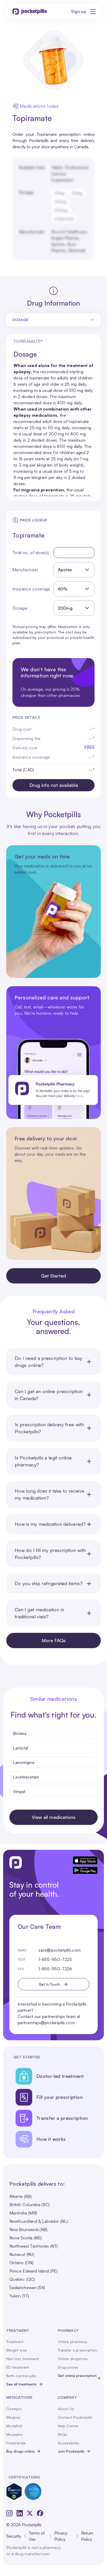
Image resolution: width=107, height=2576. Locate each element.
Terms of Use (37, 2536)
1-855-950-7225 (55, 1959)
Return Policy (87, 2536)
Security (14, 2536)
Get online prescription (77, 2376)
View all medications (54, 1817)
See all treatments (21, 2384)
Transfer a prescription (77, 2350)
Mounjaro (14, 2434)
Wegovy (13, 2417)
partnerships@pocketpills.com (46, 2023)
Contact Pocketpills (75, 2417)
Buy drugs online (20, 2451)
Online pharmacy (72, 2342)
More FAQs (54, 1640)
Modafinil (14, 2426)
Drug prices (68, 2367)
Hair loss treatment (23, 2359)
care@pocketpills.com (59, 1950)
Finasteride (16, 2443)
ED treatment (18, 2367)
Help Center (68, 2426)
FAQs (62, 2434)
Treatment (15, 2342)
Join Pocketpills (71, 2451)
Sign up (79, 11)
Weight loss (16, 2350)
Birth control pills (21, 2376)
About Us (66, 2409)
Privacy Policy (61, 2536)
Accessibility (69, 2443)
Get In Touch (49, 1984)
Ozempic (14, 2409)
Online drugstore (73, 2359)
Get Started (53, 1276)
